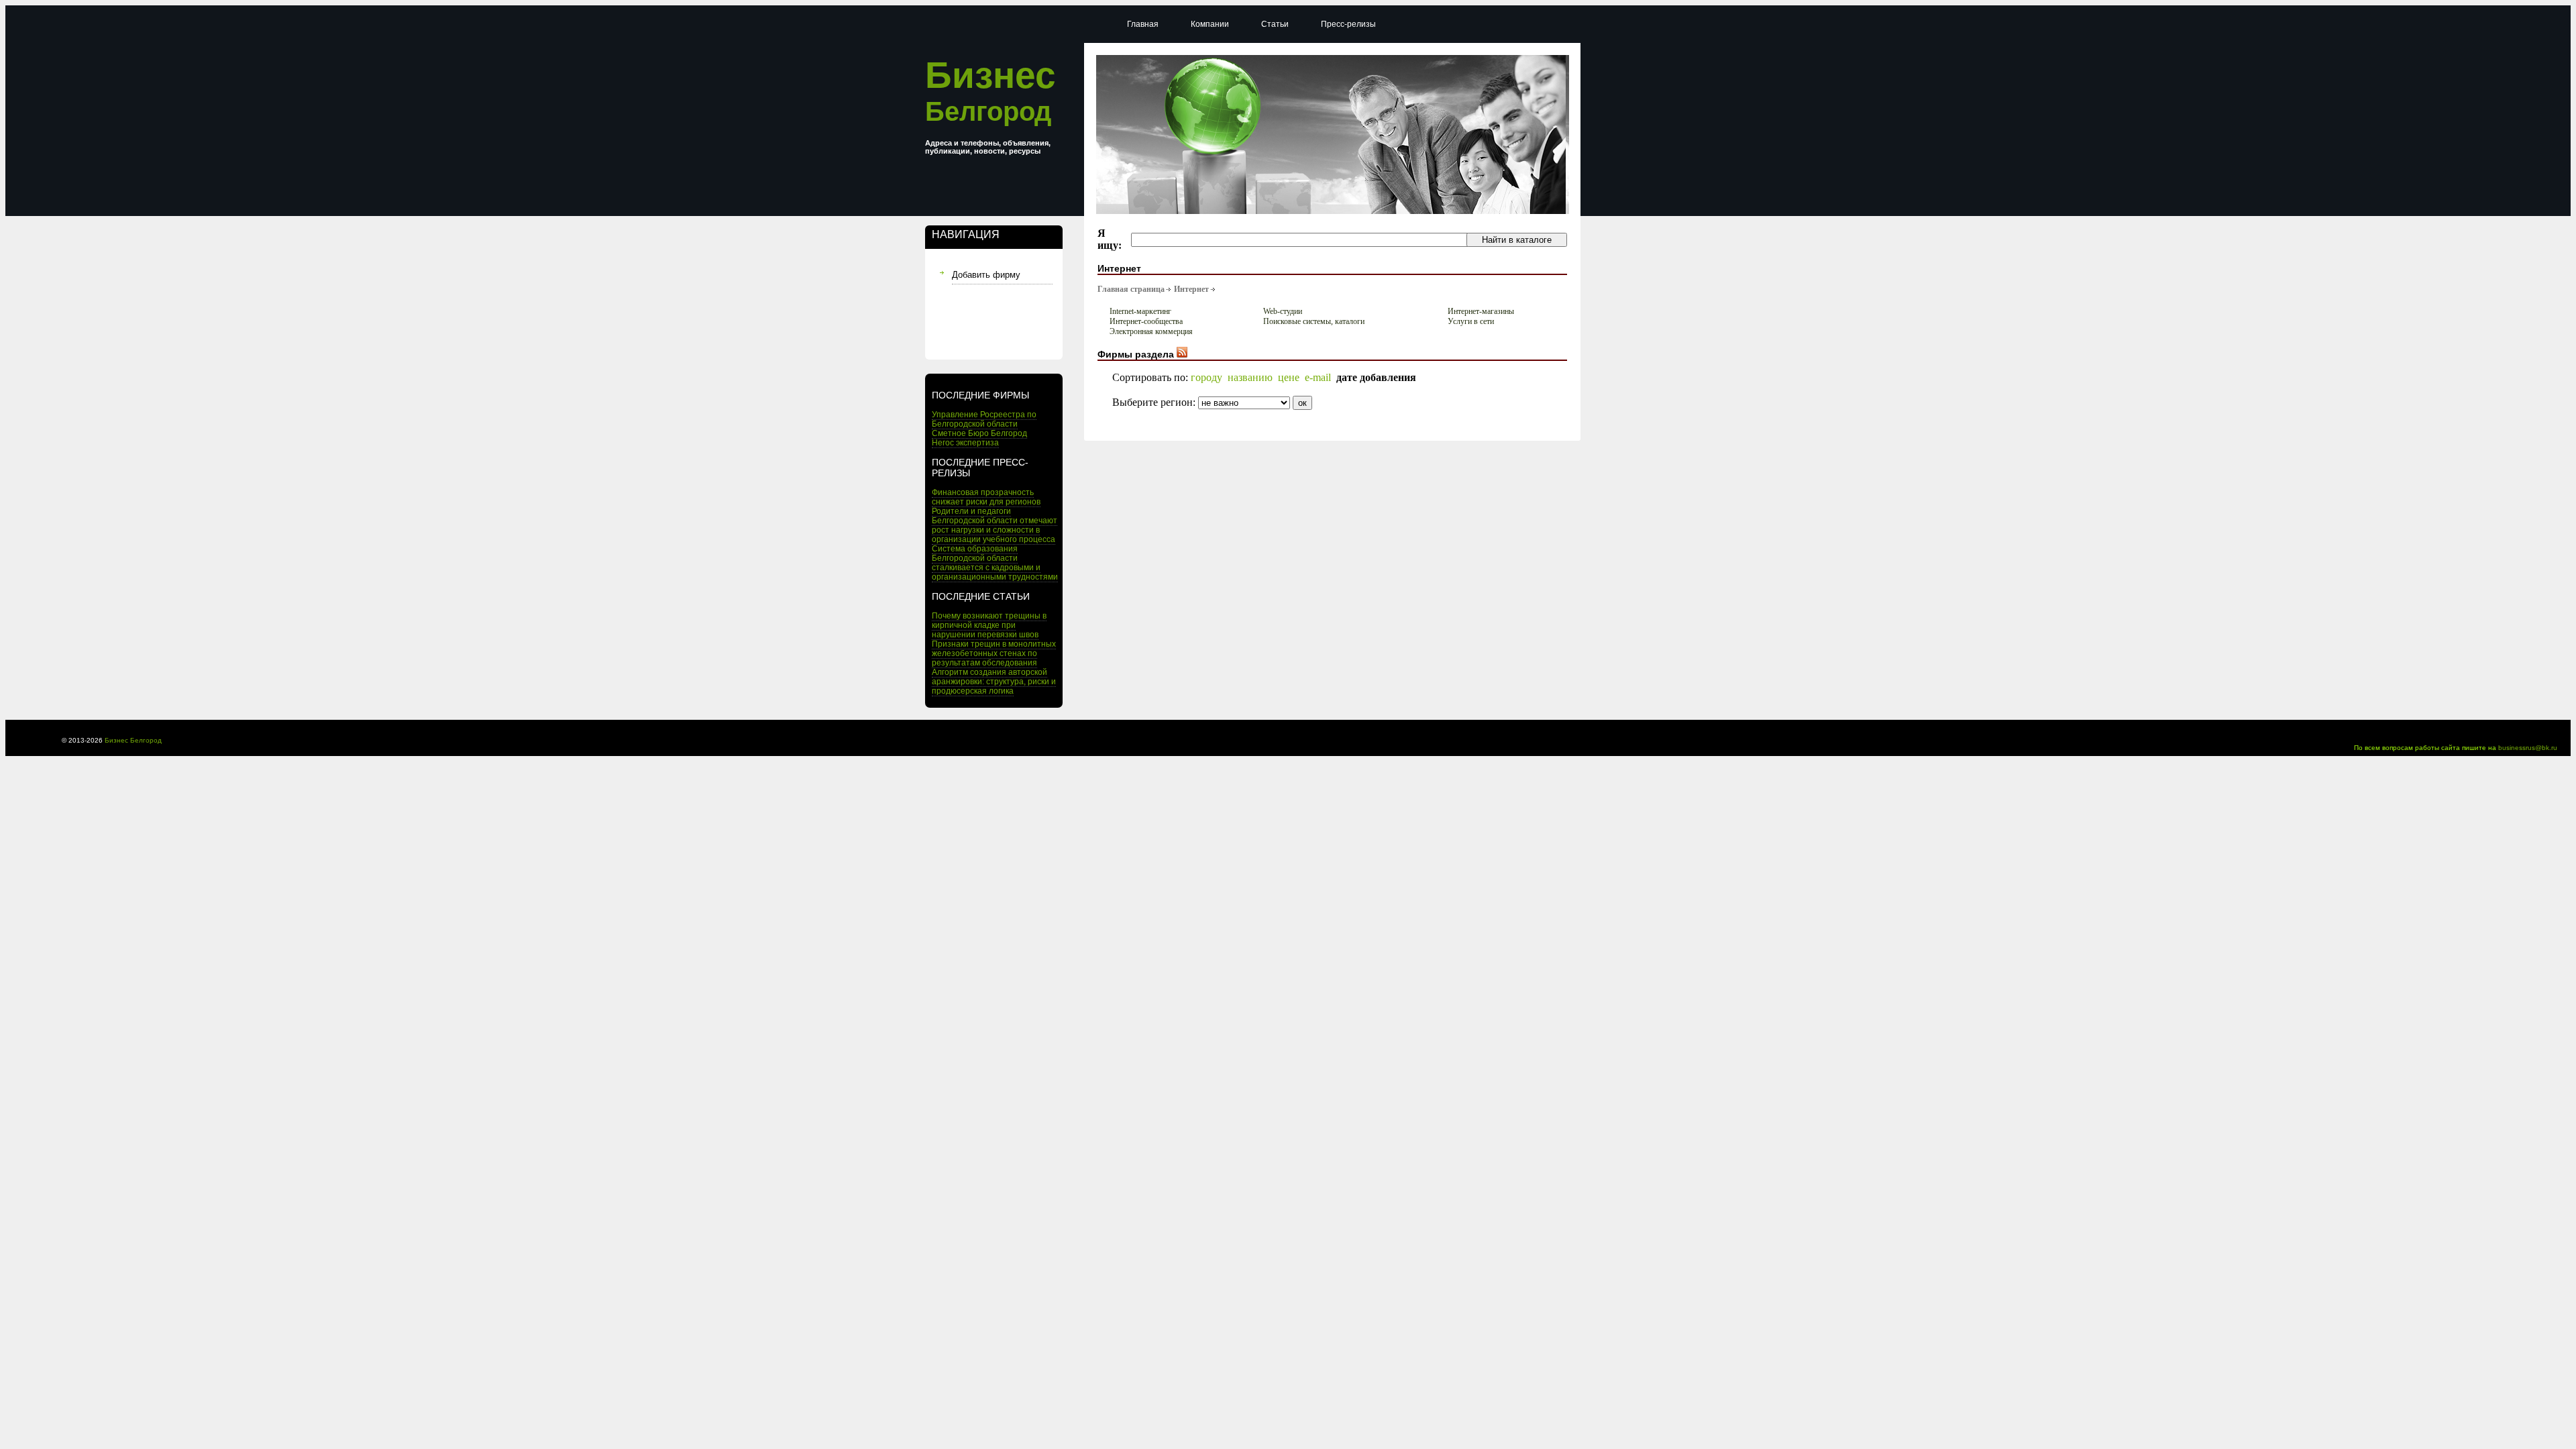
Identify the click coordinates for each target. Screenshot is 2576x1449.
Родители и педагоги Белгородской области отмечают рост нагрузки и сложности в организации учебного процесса (995, 525)
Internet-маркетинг (1140, 311)
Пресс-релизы (1348, 24)
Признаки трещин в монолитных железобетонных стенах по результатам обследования (994, 653)
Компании (1210, 24)
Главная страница (1131, 289)
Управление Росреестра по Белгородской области (984, 419)
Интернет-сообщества (1146, 321)
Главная (1143, 24)
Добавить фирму (986, 275)
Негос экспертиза (965, 443)
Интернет (1191, 289)
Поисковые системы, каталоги (1314, 321)
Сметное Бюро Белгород (979, 433)
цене (1289, 377)
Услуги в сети (1471, 321)
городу (1206, 377)
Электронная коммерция (1151, 331)
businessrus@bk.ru (2528, 748)
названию (1250, 377)
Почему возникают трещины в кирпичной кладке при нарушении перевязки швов (989, 625)
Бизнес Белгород (133, 740)
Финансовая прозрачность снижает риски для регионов (986, 497)
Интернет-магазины (1481, 311)
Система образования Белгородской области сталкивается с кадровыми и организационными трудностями (995, 563)
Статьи (1275, 24)
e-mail (1318, 377)
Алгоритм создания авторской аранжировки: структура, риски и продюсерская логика (994, 682)
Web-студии (1283, 311)
